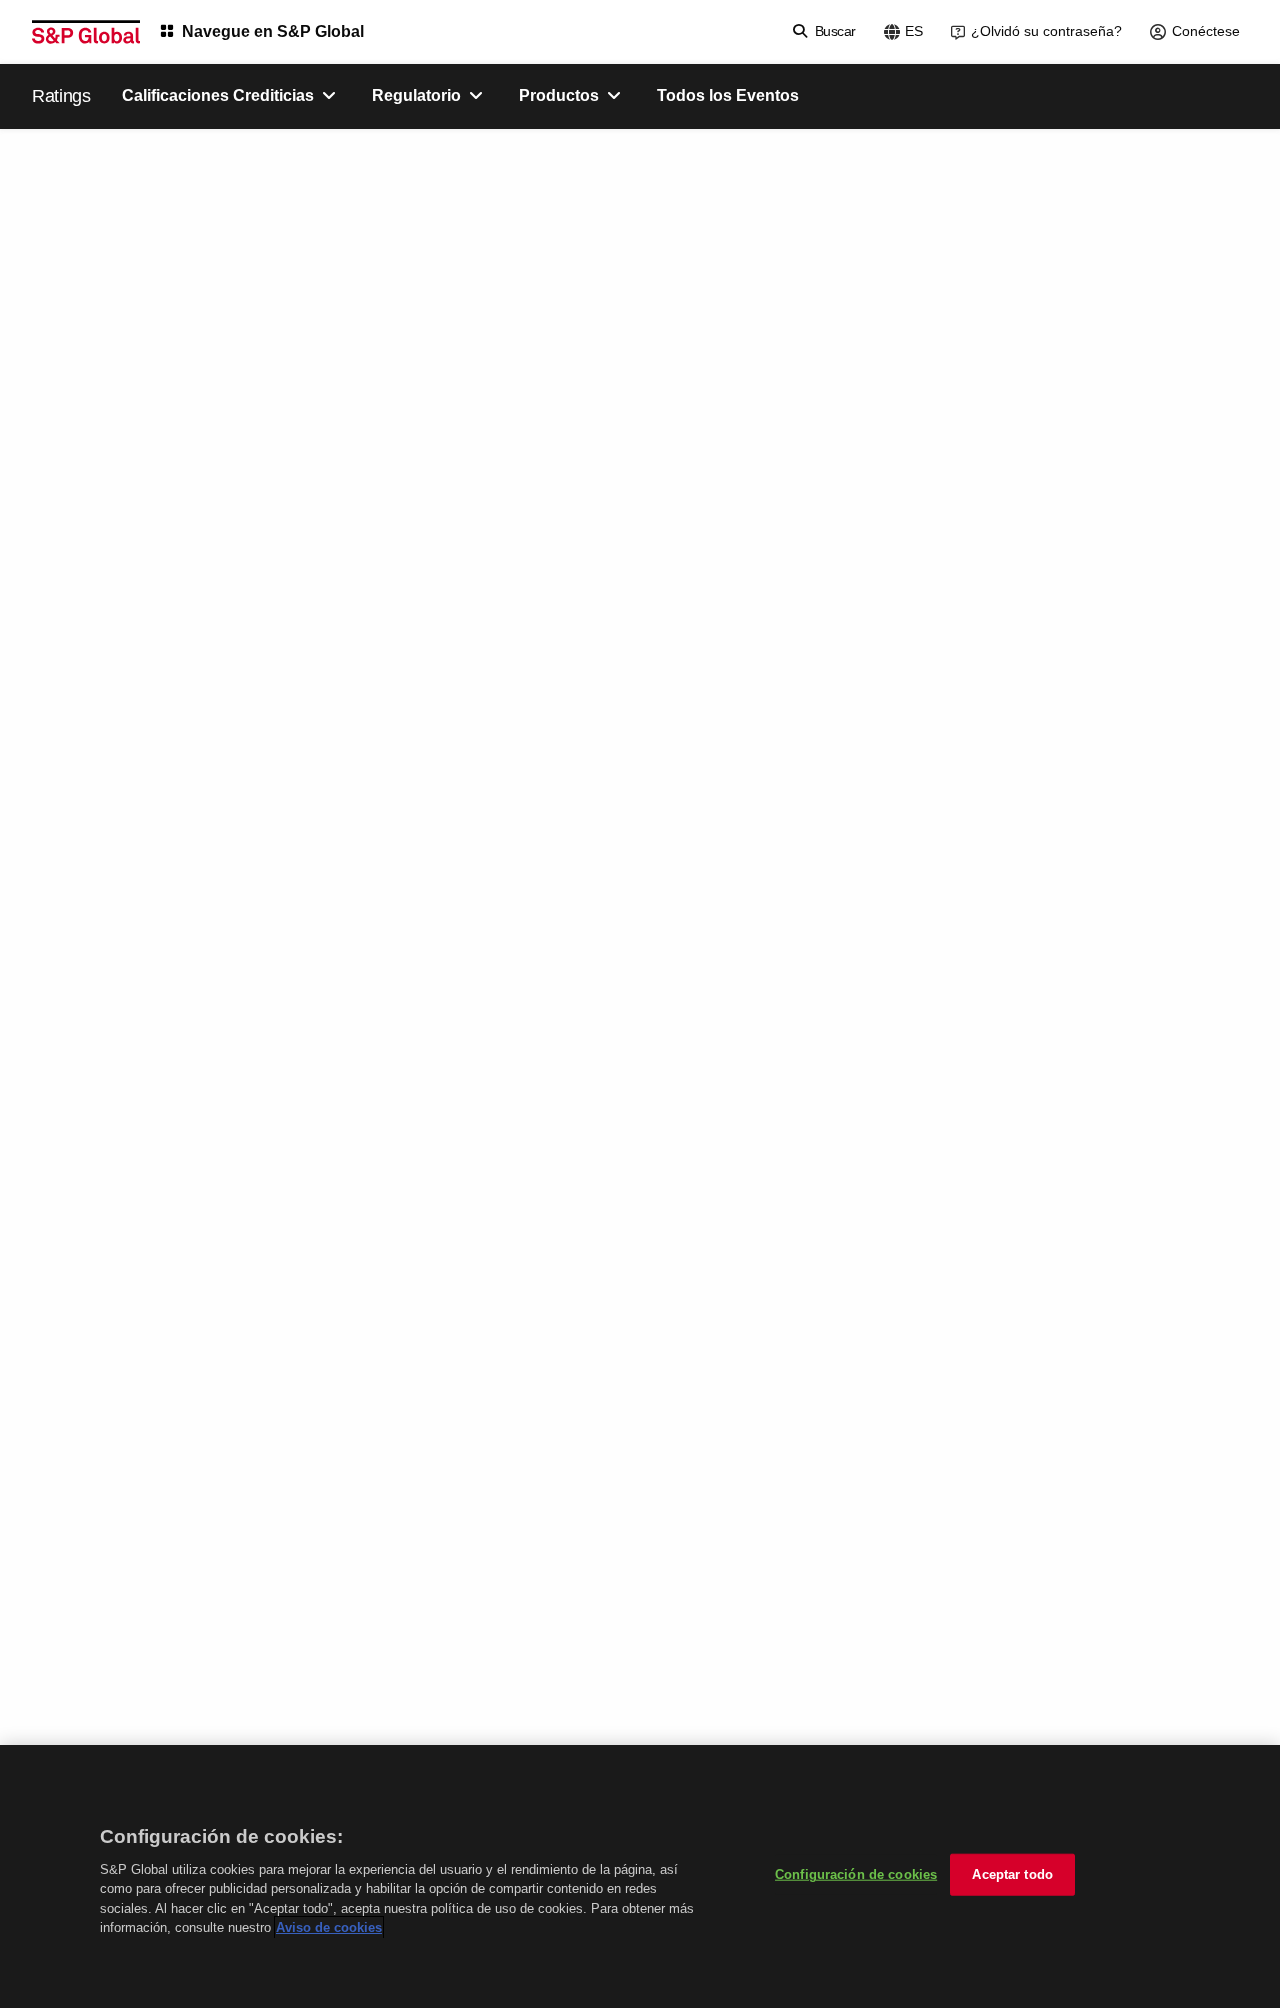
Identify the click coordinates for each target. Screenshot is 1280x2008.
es (914, 31)
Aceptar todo (1012, 1874)
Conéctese (1206, 31)
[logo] (86, 32)
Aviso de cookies (329, 1927)
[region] (640, 1876)
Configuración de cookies (856, 1874)
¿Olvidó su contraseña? (1046, 31)
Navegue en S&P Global (273, 31)
